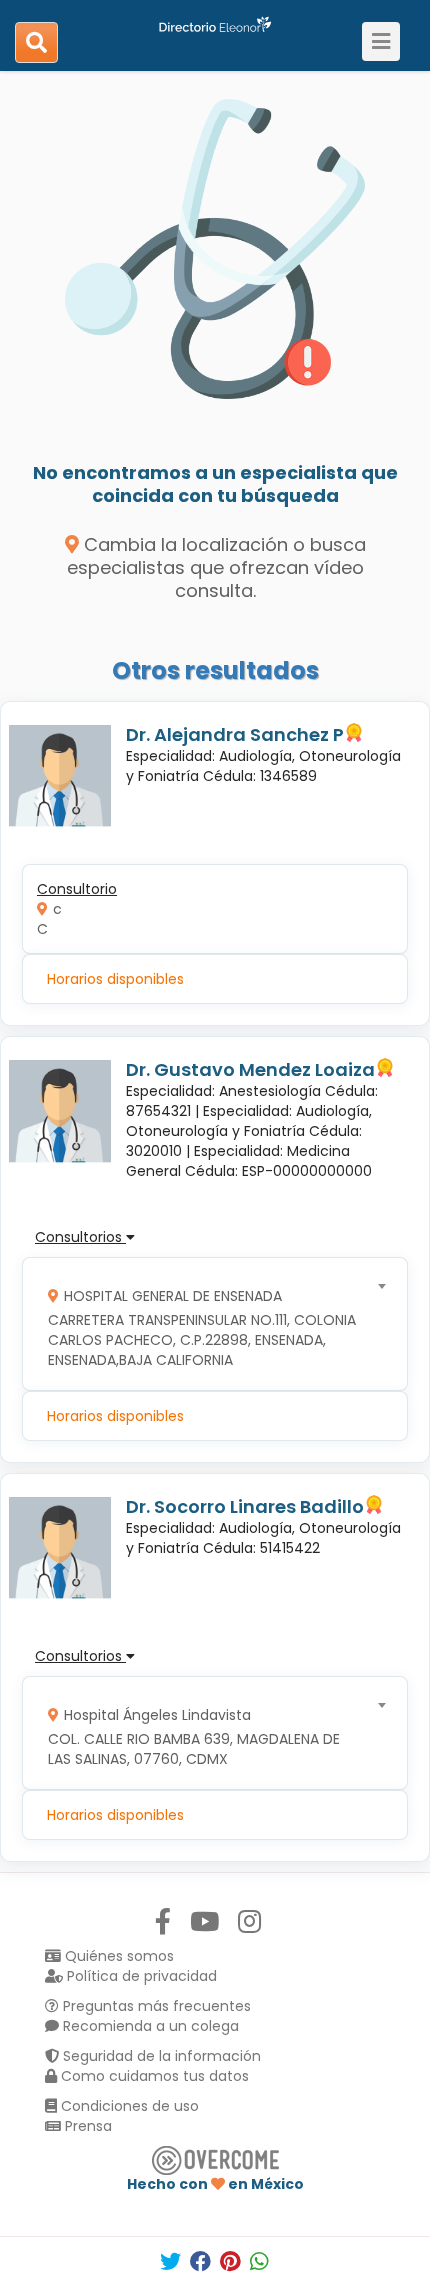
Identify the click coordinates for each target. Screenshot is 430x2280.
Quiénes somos (117, 1956)
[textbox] (208, 1323)
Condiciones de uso (128, 2106)
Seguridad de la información (160, 2056)
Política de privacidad (140, 1976)
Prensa (86, 2126)
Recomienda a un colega (149, 2026)
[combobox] (208, 1323)
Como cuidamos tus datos (153, 2076)
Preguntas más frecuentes (155, 2006)
